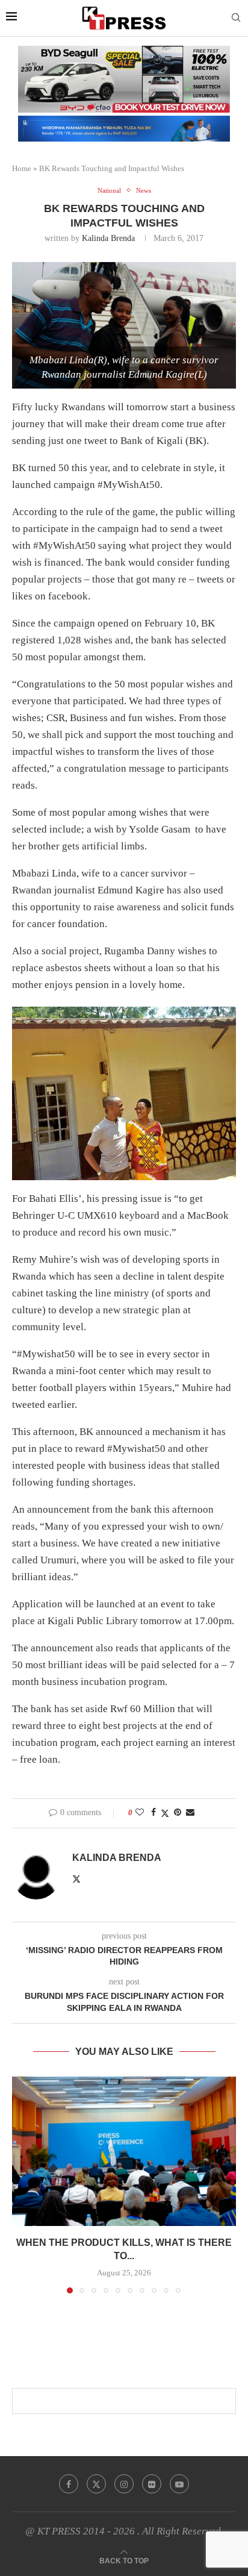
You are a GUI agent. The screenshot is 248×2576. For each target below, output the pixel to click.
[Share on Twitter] (165, 1813)
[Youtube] (179, 2484)
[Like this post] (140, 1813)
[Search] (236, 18)
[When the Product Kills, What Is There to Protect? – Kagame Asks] (124, 2151)
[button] (22, 2184)
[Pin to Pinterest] (178, 1813)
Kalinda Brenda (108, 238)
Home (22, 168)
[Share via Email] (190, 1813)
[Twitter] (96, 2484)
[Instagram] (124, 2484)
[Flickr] (152, 2484)
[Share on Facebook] (153, 1813)
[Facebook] (69, 2484)
